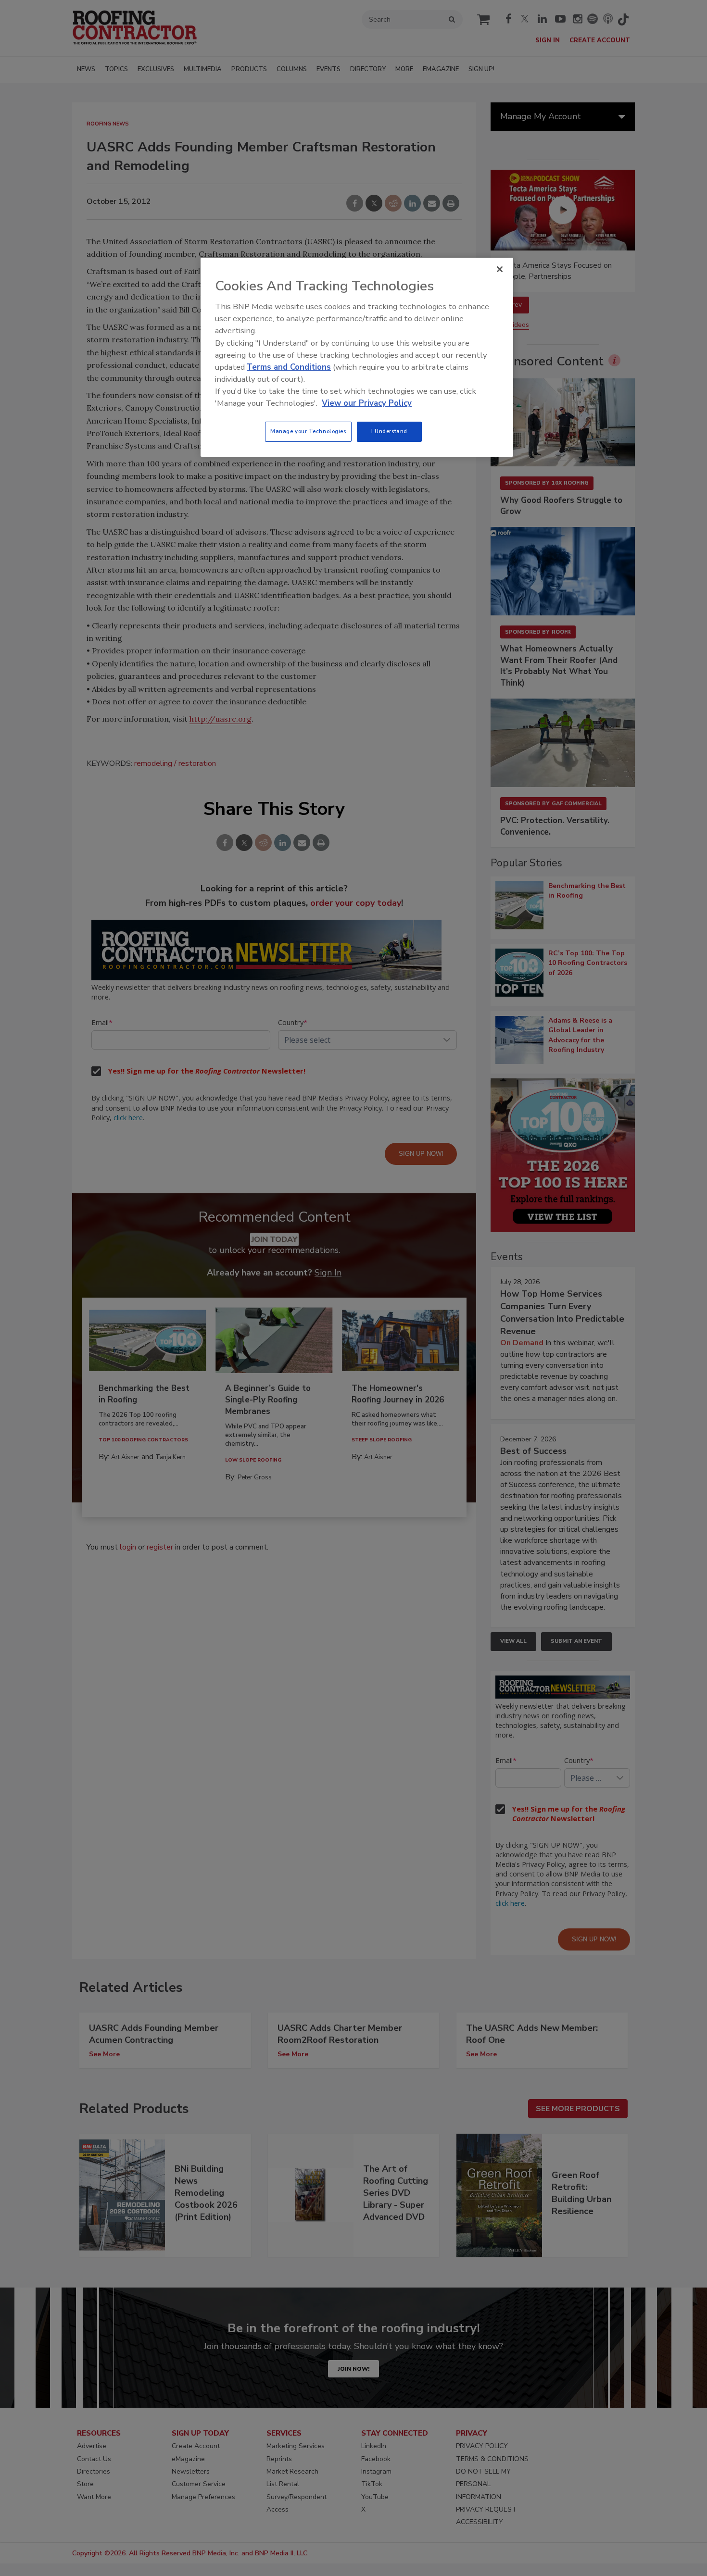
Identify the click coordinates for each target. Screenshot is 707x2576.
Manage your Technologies (308, 431)
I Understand (389, 431)
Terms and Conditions (289, 367)
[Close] (500, 269)
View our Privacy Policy (367, 403)
